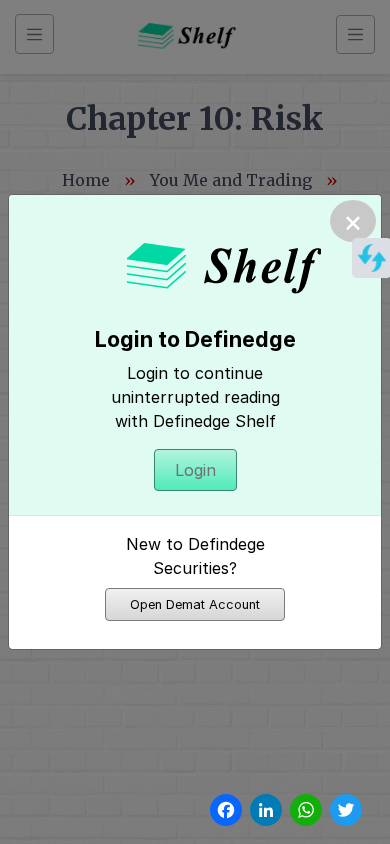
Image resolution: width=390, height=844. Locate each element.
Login (195, 470)
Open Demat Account (195, 604)
